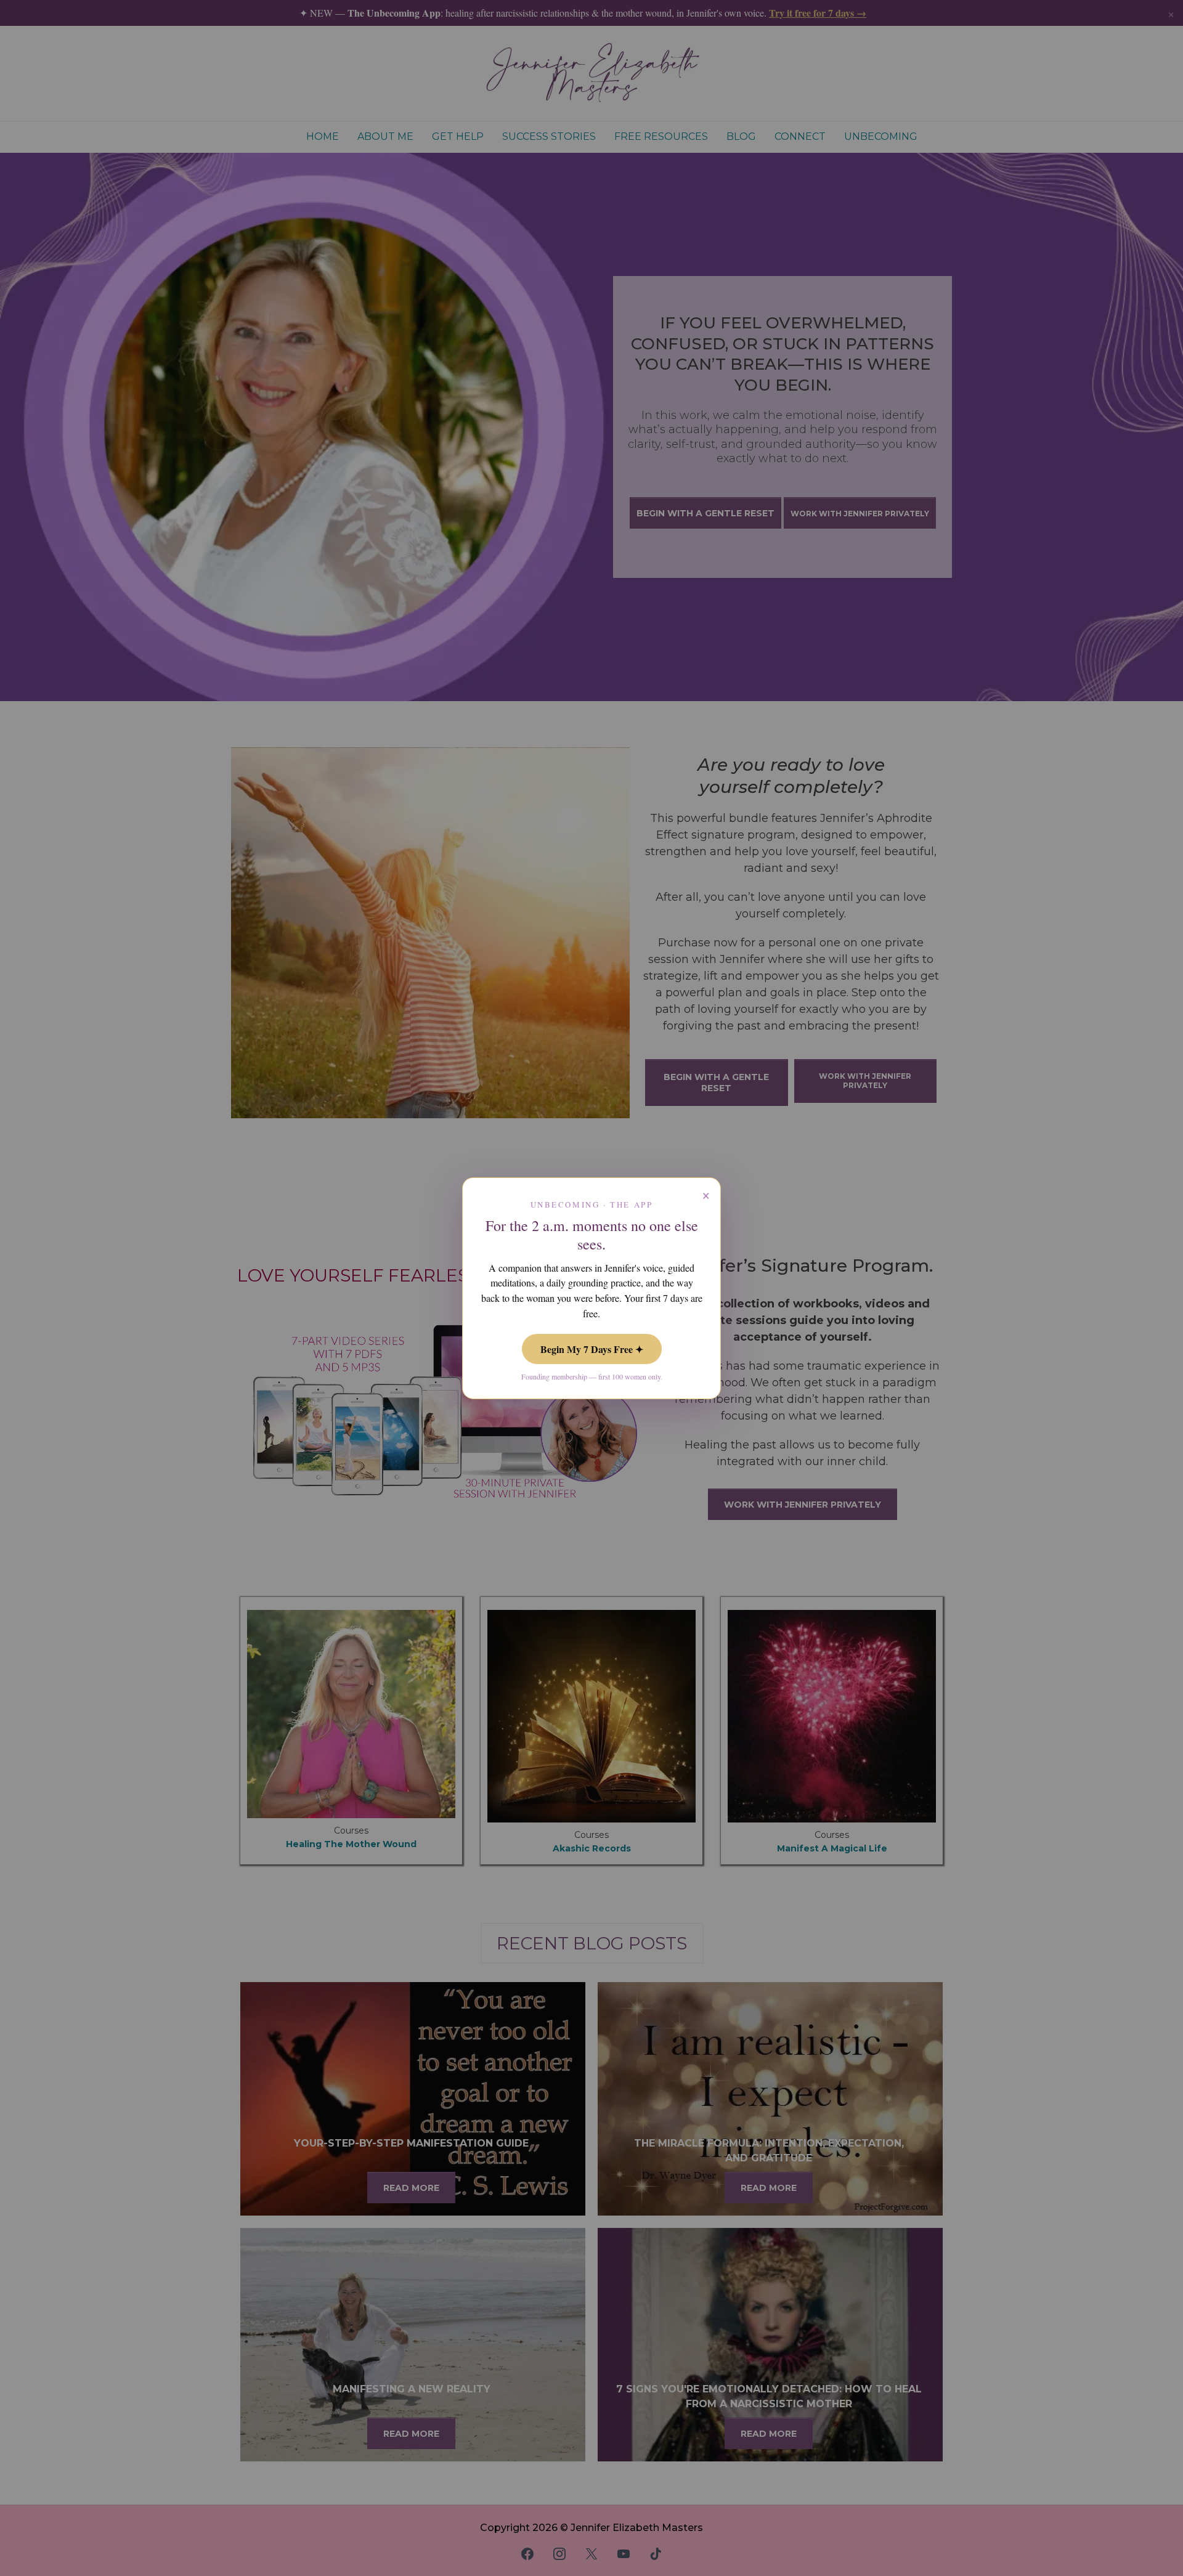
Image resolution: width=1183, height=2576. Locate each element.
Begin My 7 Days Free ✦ (592, 1349)
